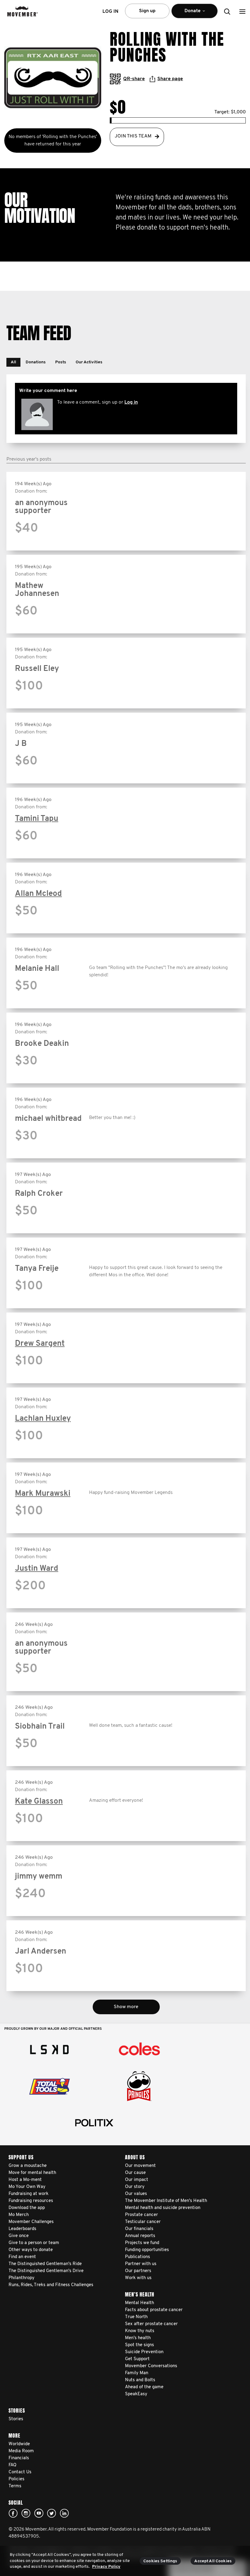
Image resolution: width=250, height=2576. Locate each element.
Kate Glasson (39, 1802)
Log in (131, 402)
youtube (39, 2513)
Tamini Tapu (37, 819)
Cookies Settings (160, 2561)
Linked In (64, 2513)
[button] (242, 11)
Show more (126, 2007)
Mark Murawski (43, 1494)
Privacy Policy (106, 2567)
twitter (52, 2513)
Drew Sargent (40, 1344)
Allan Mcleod (38, 894)
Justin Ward (37, 1569)
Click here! (26, 2513)
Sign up (147, 11)
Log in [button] (110, 12)
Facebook (13, 2513)
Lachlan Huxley (43, 1419)
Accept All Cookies (213, 2561)
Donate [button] (188, 13)
